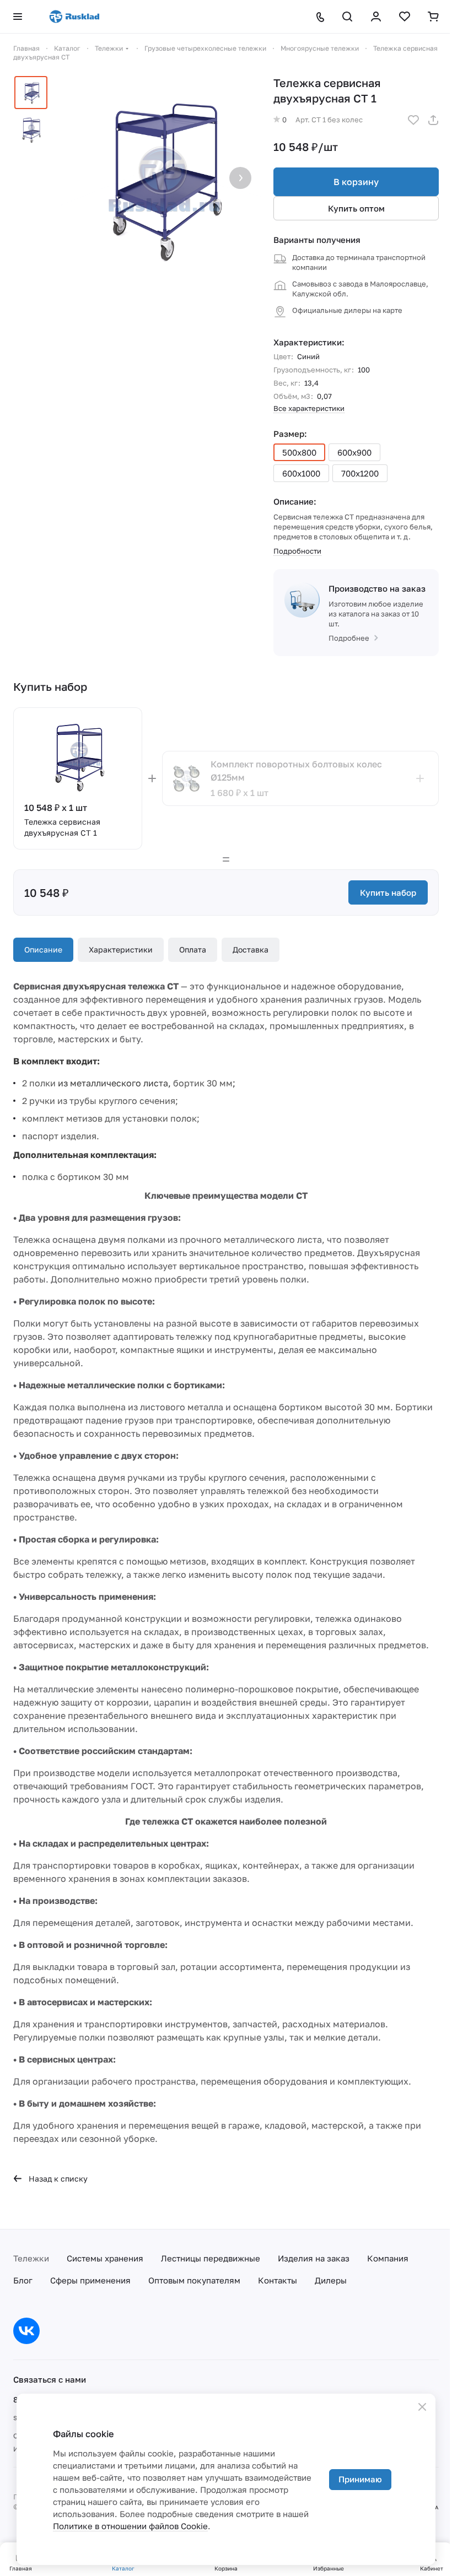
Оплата (193, 949)
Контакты (278, 2280)
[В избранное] (413, 120)
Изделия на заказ (314, 2258)
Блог (23, 2280)
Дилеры (331, 2280)
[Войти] (376, 17)
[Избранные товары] (405, 17)
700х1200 (360, 473)
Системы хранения (105, 2258)
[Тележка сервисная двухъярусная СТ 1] (158, 179)
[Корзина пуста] (433, 17)
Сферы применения (90, 2280)
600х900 (354, 452)
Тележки (31, 2258)
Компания (388, 2258)
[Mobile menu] (18, 17)
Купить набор (388, 892)
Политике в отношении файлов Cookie (130, 2526)
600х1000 (301, 473)
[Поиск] (347, 17)
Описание (43, 949)
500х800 (299, 452)
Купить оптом (356, 208)
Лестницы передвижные (211, 2258)
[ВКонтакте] (26, 2331)
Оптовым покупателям (194, 2280)
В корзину (356, 182)
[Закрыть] (422, 2407)
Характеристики (121, 949)
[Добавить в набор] (420, 778)
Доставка (251, 949)
